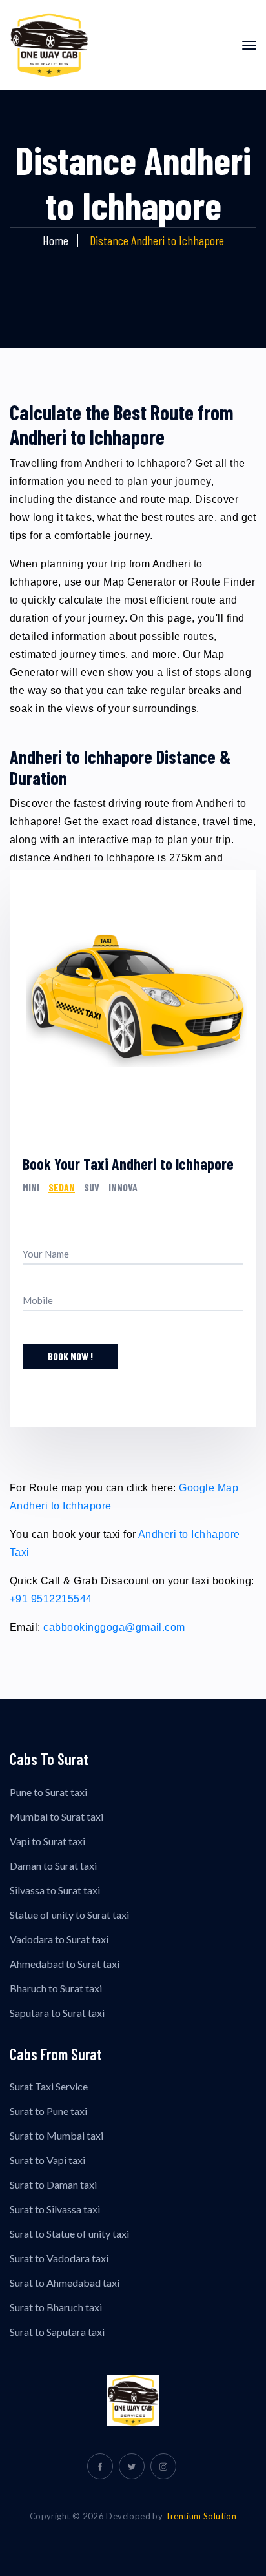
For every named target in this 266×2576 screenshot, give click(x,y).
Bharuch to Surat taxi (56, 1988)
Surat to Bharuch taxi (56, 2307)
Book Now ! (70, 1356)
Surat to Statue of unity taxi (69, 2234)
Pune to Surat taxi (48, 1792)
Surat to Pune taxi (48, 2111)
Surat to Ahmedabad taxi (65, 2283)
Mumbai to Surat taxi (56, 1816)
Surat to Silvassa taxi (55, 2209)
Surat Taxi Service (49, 2086)
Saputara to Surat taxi (57, 2013)
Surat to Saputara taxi (57, 2332)
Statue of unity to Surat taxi (69, 1915)
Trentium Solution (201, 2516)
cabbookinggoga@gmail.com (114, 1627)
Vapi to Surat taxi (47, 1841)
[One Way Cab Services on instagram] (163, 2466)
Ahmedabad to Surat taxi (65, 1964)
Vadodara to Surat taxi (59, 1939)
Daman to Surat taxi (53, 1866)
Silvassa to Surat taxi (55, 1890)
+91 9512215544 (51, 1599)
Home (56, 240)
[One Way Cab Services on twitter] (132, 2466)
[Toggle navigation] (249, 45)
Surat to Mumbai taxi (56, 2135)
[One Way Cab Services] (133, 2400)
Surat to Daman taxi (53, 2184)
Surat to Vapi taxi (47, 2160)
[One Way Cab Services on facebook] (100, 2466)
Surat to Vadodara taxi (59, 2258)
